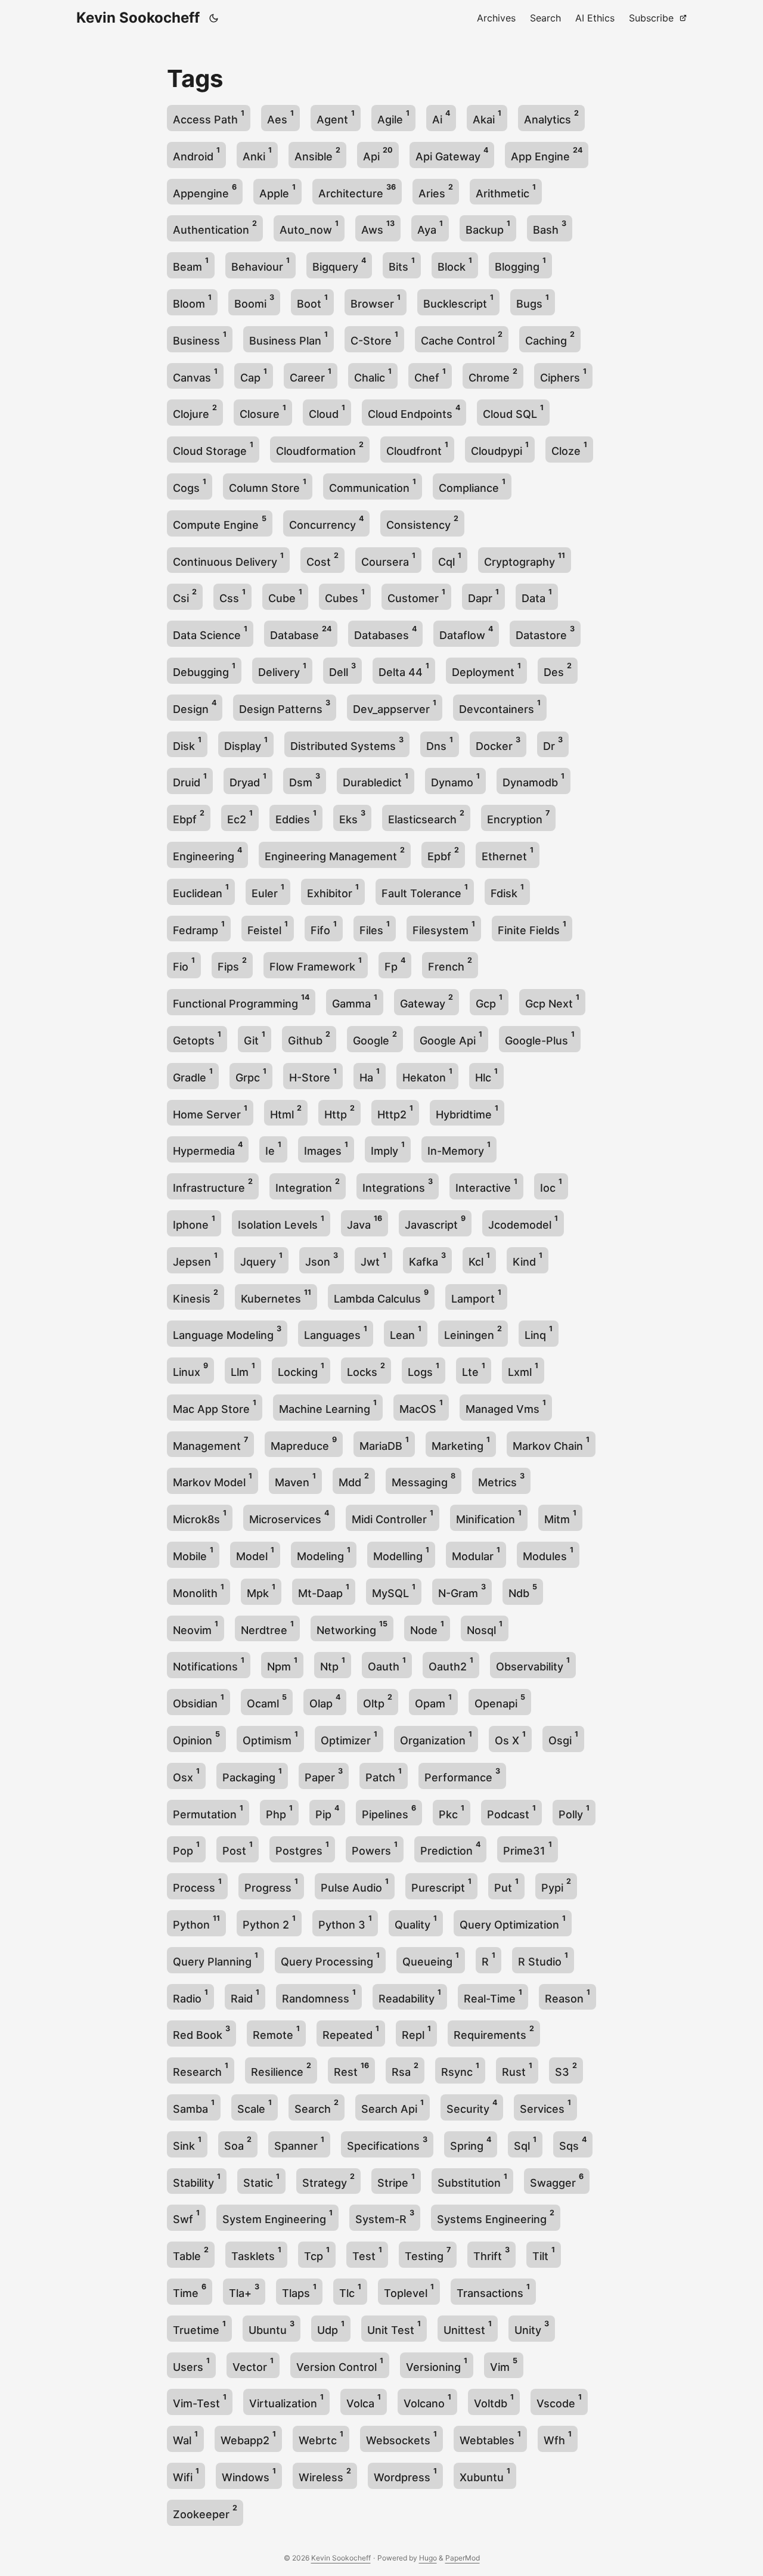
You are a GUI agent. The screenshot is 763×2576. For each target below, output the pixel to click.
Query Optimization (513, 1922)
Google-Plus (540, 1038)
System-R (385, 2217)
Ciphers (563, 375)
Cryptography (525, 559)
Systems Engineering (496, 2217)
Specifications (387, 2143)
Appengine (205, 191)
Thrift (491, 2254)
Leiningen (473, 1333)
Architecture (357, 191)
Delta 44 (404, 670)
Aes (280, 117)
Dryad (248, 780)
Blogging (520, 264)
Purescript (441, 1885)
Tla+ (244, 2291)
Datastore (545, 633)
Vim (504, 2365)
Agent (336, 117)
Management (210, 1444)
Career (311, 375)
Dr (553, 744)
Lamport (476, 1296)
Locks (366, 1370)
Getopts (197, 1038)
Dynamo (455, 780)
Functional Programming (241, 1001)
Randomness (319, 1996)
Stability (197, 2180)
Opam (433, 1701)
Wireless (325, 2475)
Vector (253, 2365)
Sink (187, 2143)
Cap (254, 375)
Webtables (490, 2438)
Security (472, 2107)
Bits (402, 264)
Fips (232, 964)
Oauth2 (451, 1664)
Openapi (500, 1701)
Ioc (551, 1185)
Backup (488, 227)
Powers (375, 1848)
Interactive (486, 1185)
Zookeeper (205, 2512)
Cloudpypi (500, 449)
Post (238, 1848)
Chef (430, 375)
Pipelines (389, 1812)
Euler (268, 891)
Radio (190, 1996)
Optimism (270, 1738)
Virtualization (286, 2401)
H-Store (313, 1075)
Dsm (305, 780)
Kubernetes (276, 1296)
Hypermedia (208, 1148)
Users (191, 2365)
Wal (185, 2438)
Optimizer (349, 1738)
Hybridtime (467, 1112)
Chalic (373, 375)
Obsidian (198, 1701)
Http (339, 1112)
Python (196, 1922)
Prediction (450, 1848)
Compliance (472, 486)
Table (191, 2254)
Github (309, 1038)
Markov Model (213, 1480)
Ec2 (240, 817)
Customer (416, 596)
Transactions (493, 2291)
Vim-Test (200, 2401)
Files (375, 928)
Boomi (254, 301)
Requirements (494, 2033)
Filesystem (444, 928)
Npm (282, 1664)
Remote (276, 2033)
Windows (249, 2475)
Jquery (261, 1259)
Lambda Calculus (381, 1296)
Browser (376, 301)
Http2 (395, 1112)
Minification (489, 1517)
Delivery (282, 670)
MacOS (421, 1407)
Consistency (422, 523)
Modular (476, 1554)
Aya (430, 227)
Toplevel (409, 2291)
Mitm (560, 1517)
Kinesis (196, 1296)
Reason (567, 1996)
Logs (424, 1370)
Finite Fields (532, 928)
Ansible (317, 154)
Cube (285, 596)
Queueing (431, 1959)
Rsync (460, 2070)
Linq (539, 1333)
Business (200, 338)
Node (427, 1628)
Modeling (324, 1554)
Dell (342, 670)
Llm (243, 1370)
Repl (416, 2033)
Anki (257, 154)
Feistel (268, 928)
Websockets (401, 2438)
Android (196, 154)
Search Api (393, 2107)
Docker (498, 744)
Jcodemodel (523, 1222)
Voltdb (494, 2401)
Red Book (201, 2033)
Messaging (424, 1480)
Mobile (193, 1554)
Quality (416, 1922)
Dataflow (466, 633)
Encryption (518, 817)
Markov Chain (551, 1444)
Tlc (350, 2291)
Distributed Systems (347, 744)
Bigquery (339, 264)
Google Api (451, 1038)
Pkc (452, 1812)
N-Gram (462, 1591)
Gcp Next (552, 1001)
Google (375, 1038)
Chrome (493, 375)
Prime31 (528, 1848)
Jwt (373, 1259)
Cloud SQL (513, 412)
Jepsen (195, 1259)
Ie (273, 1148)
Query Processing (330, 1959)
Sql (525, 2143)
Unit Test (394, 2328)
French (450, 964)
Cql (450, 559)
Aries (436, 191)
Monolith (198, 1591)
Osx (186, 1775)
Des (558, 670)
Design (195, 707)
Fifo (324, 928)
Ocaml (267, 1701)
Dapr (483, 596)
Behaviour (260, 264)
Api (378, 154)
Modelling (401, 1554)
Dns (440, 744)
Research (201, 2070)
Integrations (398, 1185)
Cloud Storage (213, 449)
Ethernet (508, 854)
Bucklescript (458, 301)
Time (190, 2291)
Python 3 (345, 1922)
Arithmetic (506, 191)
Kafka (427, 1259)
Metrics (501, 1480)
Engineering (207, 854)
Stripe (396, 2180)
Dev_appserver (395, 707)
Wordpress (405, 2475)
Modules (548, 1554)
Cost (322, 559)
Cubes (345, 596)
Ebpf (189, 817)
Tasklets (256, 2254)
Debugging (204, 670)
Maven (295, 1480)
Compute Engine (220, 523)
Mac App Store (215, 1407)
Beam (191, 264)
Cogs (190, 486)
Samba (194, 2107)
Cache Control (462, 338)
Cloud (327, 412)
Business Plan (289, 338)
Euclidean (201, 891)
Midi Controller (393, 1517)
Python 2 (269, 1922)
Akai (487, 117)
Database (301, 633)
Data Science (210, 633)
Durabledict (376, 780)
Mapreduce (304, 1444)
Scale (255, 2107)
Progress (271, 1885)
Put (506, 1885)
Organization (436, 1738)
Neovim (196, 1628)
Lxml (523, 1370)
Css (232, 596)
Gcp (489, 1001)
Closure (263, 412)
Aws (378, 227)
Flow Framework (316, 964)
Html (286, 1112)
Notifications (209, 1664)
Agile (393, 117)
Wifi (186, 2475)
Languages (336, 1333)
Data (537, 596)
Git (255, 1038)
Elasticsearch (426, 817)
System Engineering (277, 2217)
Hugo (428, 2558)
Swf (186, 2217)
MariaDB (384, 1444)
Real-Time (493, 1996)
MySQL (394, 1591)
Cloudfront (417, 449)
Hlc (486, 1075)
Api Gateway (452, 154)
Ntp (333, 1664)
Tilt (544, 2254)
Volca (364, 2401)
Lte (474, 1370)
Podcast (511, 1812)
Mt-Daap (324, 1591)
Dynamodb (534, 780)
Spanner (299, 2143)
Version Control (340, 2365)
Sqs (573, 2143)
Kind (528, 1259)
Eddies (296, 817)
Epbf (443, 854)
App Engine (547, 154)
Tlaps (299, 2291)
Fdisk (507, 891)
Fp (395, 964)
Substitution (472, 2180)
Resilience (281, 2070)
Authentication (215, 227)
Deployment (486, 670)
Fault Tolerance (425, 891)
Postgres (302, 1848)
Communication (373, 486)
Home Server (210, 1112)
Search (317, 2107)
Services (545, 2107)
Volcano (427, 2401)
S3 (566, 2070)
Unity (532, 2328)
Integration (308, 1185)
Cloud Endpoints (414, 412)
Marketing (461, 1444)
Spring (471, 2143)
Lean (406, 1333)
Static (261, 2180)
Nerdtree (267, 1628)
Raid (245, 1996)
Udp (331, 2328)
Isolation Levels (281, 1222)
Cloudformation (320, 449)
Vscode (559, 2401)
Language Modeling (227, 1333)
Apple (277, 191)
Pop (186, 1848)
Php (279, 1812)
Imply (388, 1148)
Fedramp (199, 928)
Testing (428, 2254)
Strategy (328, 2180)
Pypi (556, 1885)
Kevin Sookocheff (138, 18)
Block (455, 264)
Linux (190, 1370)
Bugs (533, 301)
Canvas (195, 375)
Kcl (479, 1259)
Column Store (268, 486)
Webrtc (321, 2438)
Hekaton (427, 1075)
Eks (352, 817)
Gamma (355, 1001)
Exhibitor (333, 891)
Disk (187, 744)
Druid (190, 780)
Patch (384, 1775)
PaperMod (463, 2558)
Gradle (193, 1075)
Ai (441, 117)
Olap (325, 1701)
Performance (462, 1775)
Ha (370, 1075)
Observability (533, 1664)
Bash (550, 227)
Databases (385, 633)
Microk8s (200, 1517)
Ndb (523, 1591)
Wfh (558, 2438)
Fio (184, 964)
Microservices (289, 1517)
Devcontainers (500, 707)
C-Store (374, 338)
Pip (327, 1812)
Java (365, 1222)
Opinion (196, 1738)
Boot (312, 301)
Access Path (209, 117)
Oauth (387, 1664)
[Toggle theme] (214, 18)
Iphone (194, 1222)
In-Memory (459, 1148)
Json (322, 1259)
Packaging (252, 1775)
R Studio (543, 1959)
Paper (324, 1775)
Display (246, 744)
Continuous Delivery (228, 559)
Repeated (351, 2033)
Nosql (485, 1628)
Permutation (208, 1812)
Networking (352, 1628)
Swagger (557, 2180)
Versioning (437, 2365)
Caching (550, 338)
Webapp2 (248, 2438)
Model (255, 1554)
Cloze (569, 449)
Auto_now (309, 227)
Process (197, 1885)
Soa (238, 2143)
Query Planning (215, 1959)
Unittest (468, 2328)
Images (326, 1148)
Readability (410, 1996)
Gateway (427, 1001)
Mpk (261, 1591)
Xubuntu (485, 2475)
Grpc (251, 1075)
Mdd (354, 1480)
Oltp (378, 1701)
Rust (517, 2070)
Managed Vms (506, 1407)
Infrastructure (213, 1185)
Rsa (405, 2070)
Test (367, 2254)
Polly (574, 1812)
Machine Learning (328, 1407)
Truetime (199, 2328)
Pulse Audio (355, 1885)
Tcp (317, 2254)
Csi (185, 596)
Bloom (192, 301)
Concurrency (326, 523)
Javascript (435, 1222)
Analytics (551, 117)
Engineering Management (335, 854)
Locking (301, 1370)
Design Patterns (285, 707)
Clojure (195, 412)
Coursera (388, 559)
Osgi (563, 1738)
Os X (510, 1738)
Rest (351, 2070)
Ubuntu (272, 2328)
